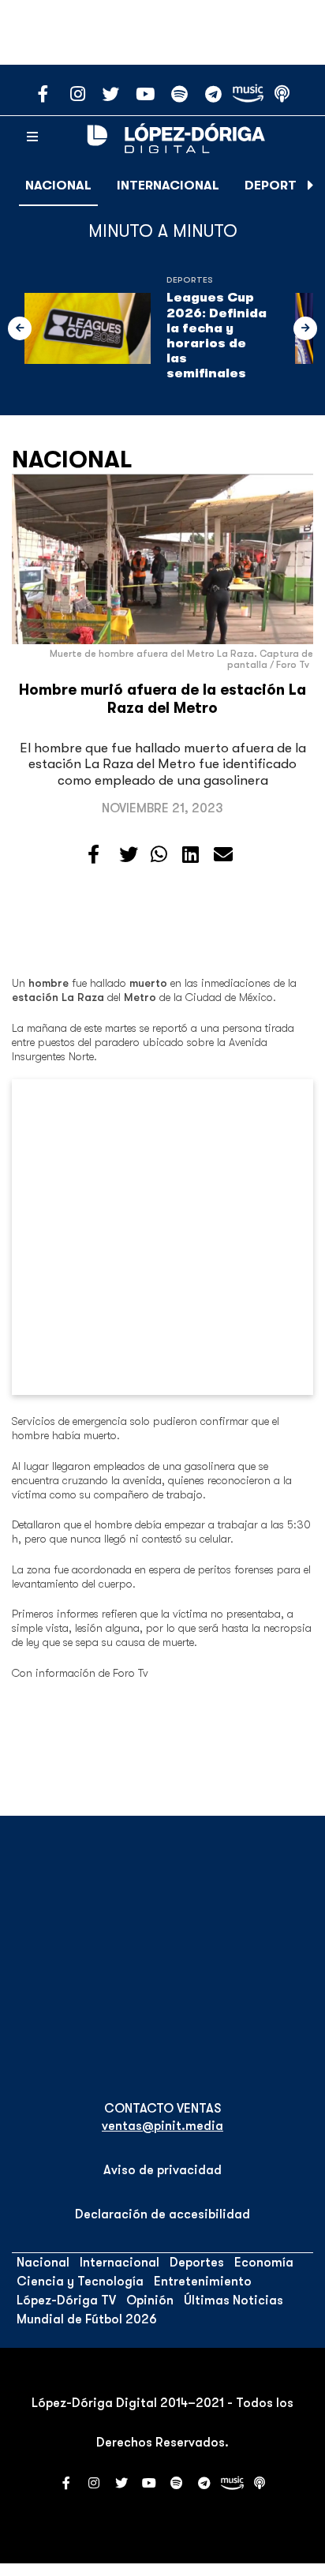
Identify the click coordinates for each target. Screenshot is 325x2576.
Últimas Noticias (233, 2300)
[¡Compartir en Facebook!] (93, 855)
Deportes (278, 186)
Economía (264, 2263)
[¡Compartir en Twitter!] (129, 855)
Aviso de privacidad (162, 2170)
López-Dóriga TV (66, 2300)
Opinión (150, 2300)
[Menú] (32, 137)
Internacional (168, 186)
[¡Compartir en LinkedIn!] (191, 855)
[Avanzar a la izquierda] (20, 328)
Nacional (58, 186)
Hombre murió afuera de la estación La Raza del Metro (162, 699)
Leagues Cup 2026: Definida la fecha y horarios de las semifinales (217, 336)
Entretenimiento (203, 2282)
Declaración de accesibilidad (162, 2214)
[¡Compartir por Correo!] (223, 855)
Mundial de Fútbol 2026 (87, 2319)
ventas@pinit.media (162, 2126)
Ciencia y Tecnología (80, 2282)
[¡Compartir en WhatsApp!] (159, 855)
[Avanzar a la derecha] (311, 186)
